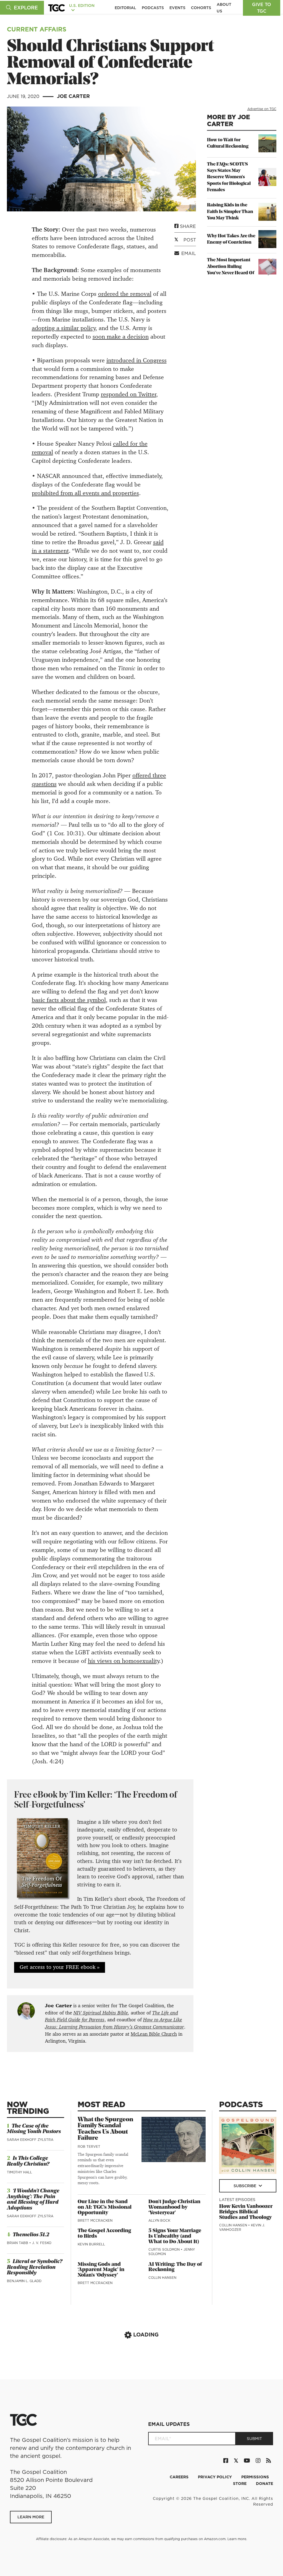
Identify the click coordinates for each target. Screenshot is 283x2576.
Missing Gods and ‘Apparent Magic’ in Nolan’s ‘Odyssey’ (101, 2270)
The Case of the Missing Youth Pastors (34, 2129)
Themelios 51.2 (31, 2235)
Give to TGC (262, 8)
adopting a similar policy (64, 328)
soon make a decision (121, 337)
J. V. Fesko (42, 2243)
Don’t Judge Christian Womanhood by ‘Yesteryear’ (174, 2207)
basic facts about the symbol (69, 1000)
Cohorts (201, 8)
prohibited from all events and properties (85, 493)
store (240, 2484)
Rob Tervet (89, 2146)
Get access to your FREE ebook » (60, 1967)
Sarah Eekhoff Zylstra (30, 2140)
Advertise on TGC (262, 109)
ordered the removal (125, 294)
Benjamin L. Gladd (24, 2281)
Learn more (237, 2539)
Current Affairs (37, 29)
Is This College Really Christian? (28, 2161)
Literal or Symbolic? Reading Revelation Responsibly (35, 2267)
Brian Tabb (18, 2243)
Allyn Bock (159, 2220)
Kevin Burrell (91, 2244)
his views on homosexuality (124, 1661)
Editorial (125, 8)
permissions (255, 2477)
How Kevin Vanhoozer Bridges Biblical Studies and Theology (246, 2212)
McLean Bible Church (154, 2034)
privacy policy (215, 2477)
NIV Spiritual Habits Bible (101, 2013)
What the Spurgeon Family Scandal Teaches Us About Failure (105, 2129)
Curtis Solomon (165, 2249)
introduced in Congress (137, 360)
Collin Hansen (162, 2278)
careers (180, 2477)
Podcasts (153, 8)
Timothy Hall (19, 2172)
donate (264, 2484)
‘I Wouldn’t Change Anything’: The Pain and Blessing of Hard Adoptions (33, 2200)
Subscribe (245, 2186)
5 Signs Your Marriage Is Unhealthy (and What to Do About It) (175, 2236)
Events (177, 8)
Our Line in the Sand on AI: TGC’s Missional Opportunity (105, 2207)
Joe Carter (73, 96)
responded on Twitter (129, 394)
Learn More (31, 2517)
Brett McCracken (95, 2220)
